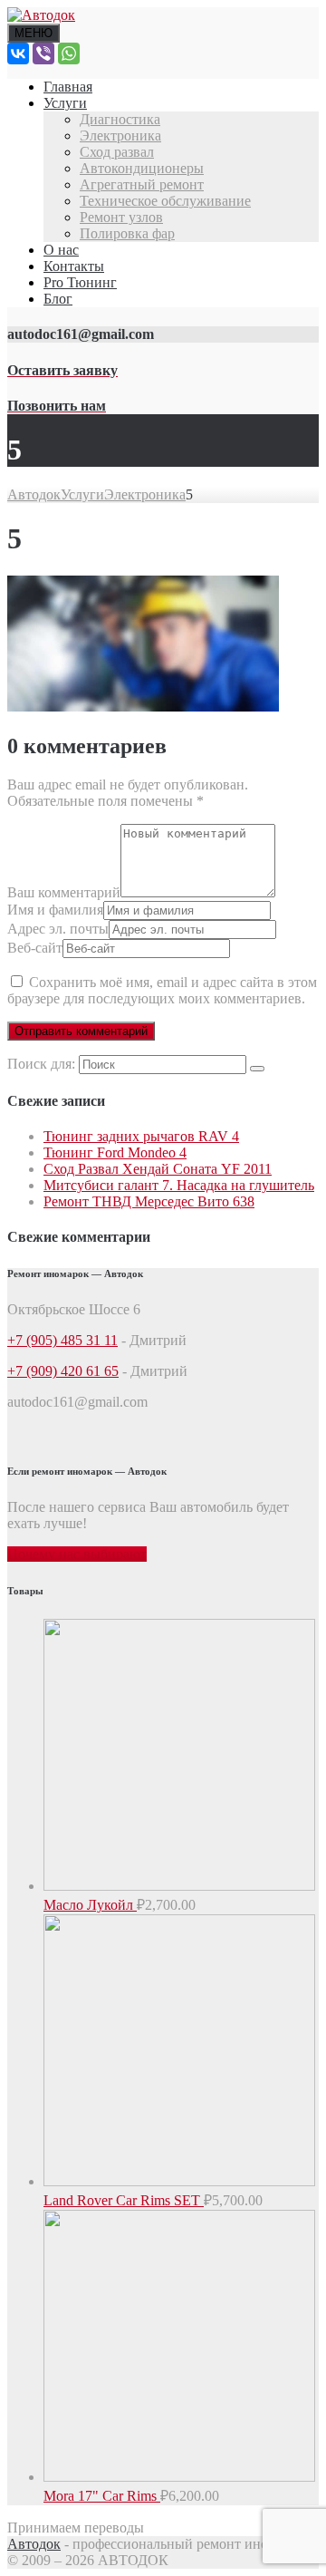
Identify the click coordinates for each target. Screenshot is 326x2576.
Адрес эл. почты (58, 929)
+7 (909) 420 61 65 (63, 1371)
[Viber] (43, 53)
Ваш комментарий (64, 892)
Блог (58, 299)
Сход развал (117, 152)
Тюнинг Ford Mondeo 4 (115, 1152)
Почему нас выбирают (77, 1554)
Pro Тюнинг (80, 282)
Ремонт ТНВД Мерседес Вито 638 (149, 1201)
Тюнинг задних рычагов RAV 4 (141, 1136)
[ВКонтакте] (18, 53)
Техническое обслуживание (165, 201)
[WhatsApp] (69, 53)
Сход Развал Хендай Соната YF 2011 (158, 1169)
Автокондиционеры (142, 168)
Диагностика (120, 119)
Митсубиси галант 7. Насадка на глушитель (179, 1185)
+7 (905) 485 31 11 (62, 1340)
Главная (68, 87)
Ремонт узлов (121, 217)
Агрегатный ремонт (142, 184)
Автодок (34, 2544)
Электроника (120, 136)
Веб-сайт (35, 948)
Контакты (74, 266)
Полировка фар (127, 233)
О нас (61, 250)
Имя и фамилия (55, 910)
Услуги (65, 103)
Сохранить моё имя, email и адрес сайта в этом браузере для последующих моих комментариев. (162, 990)
